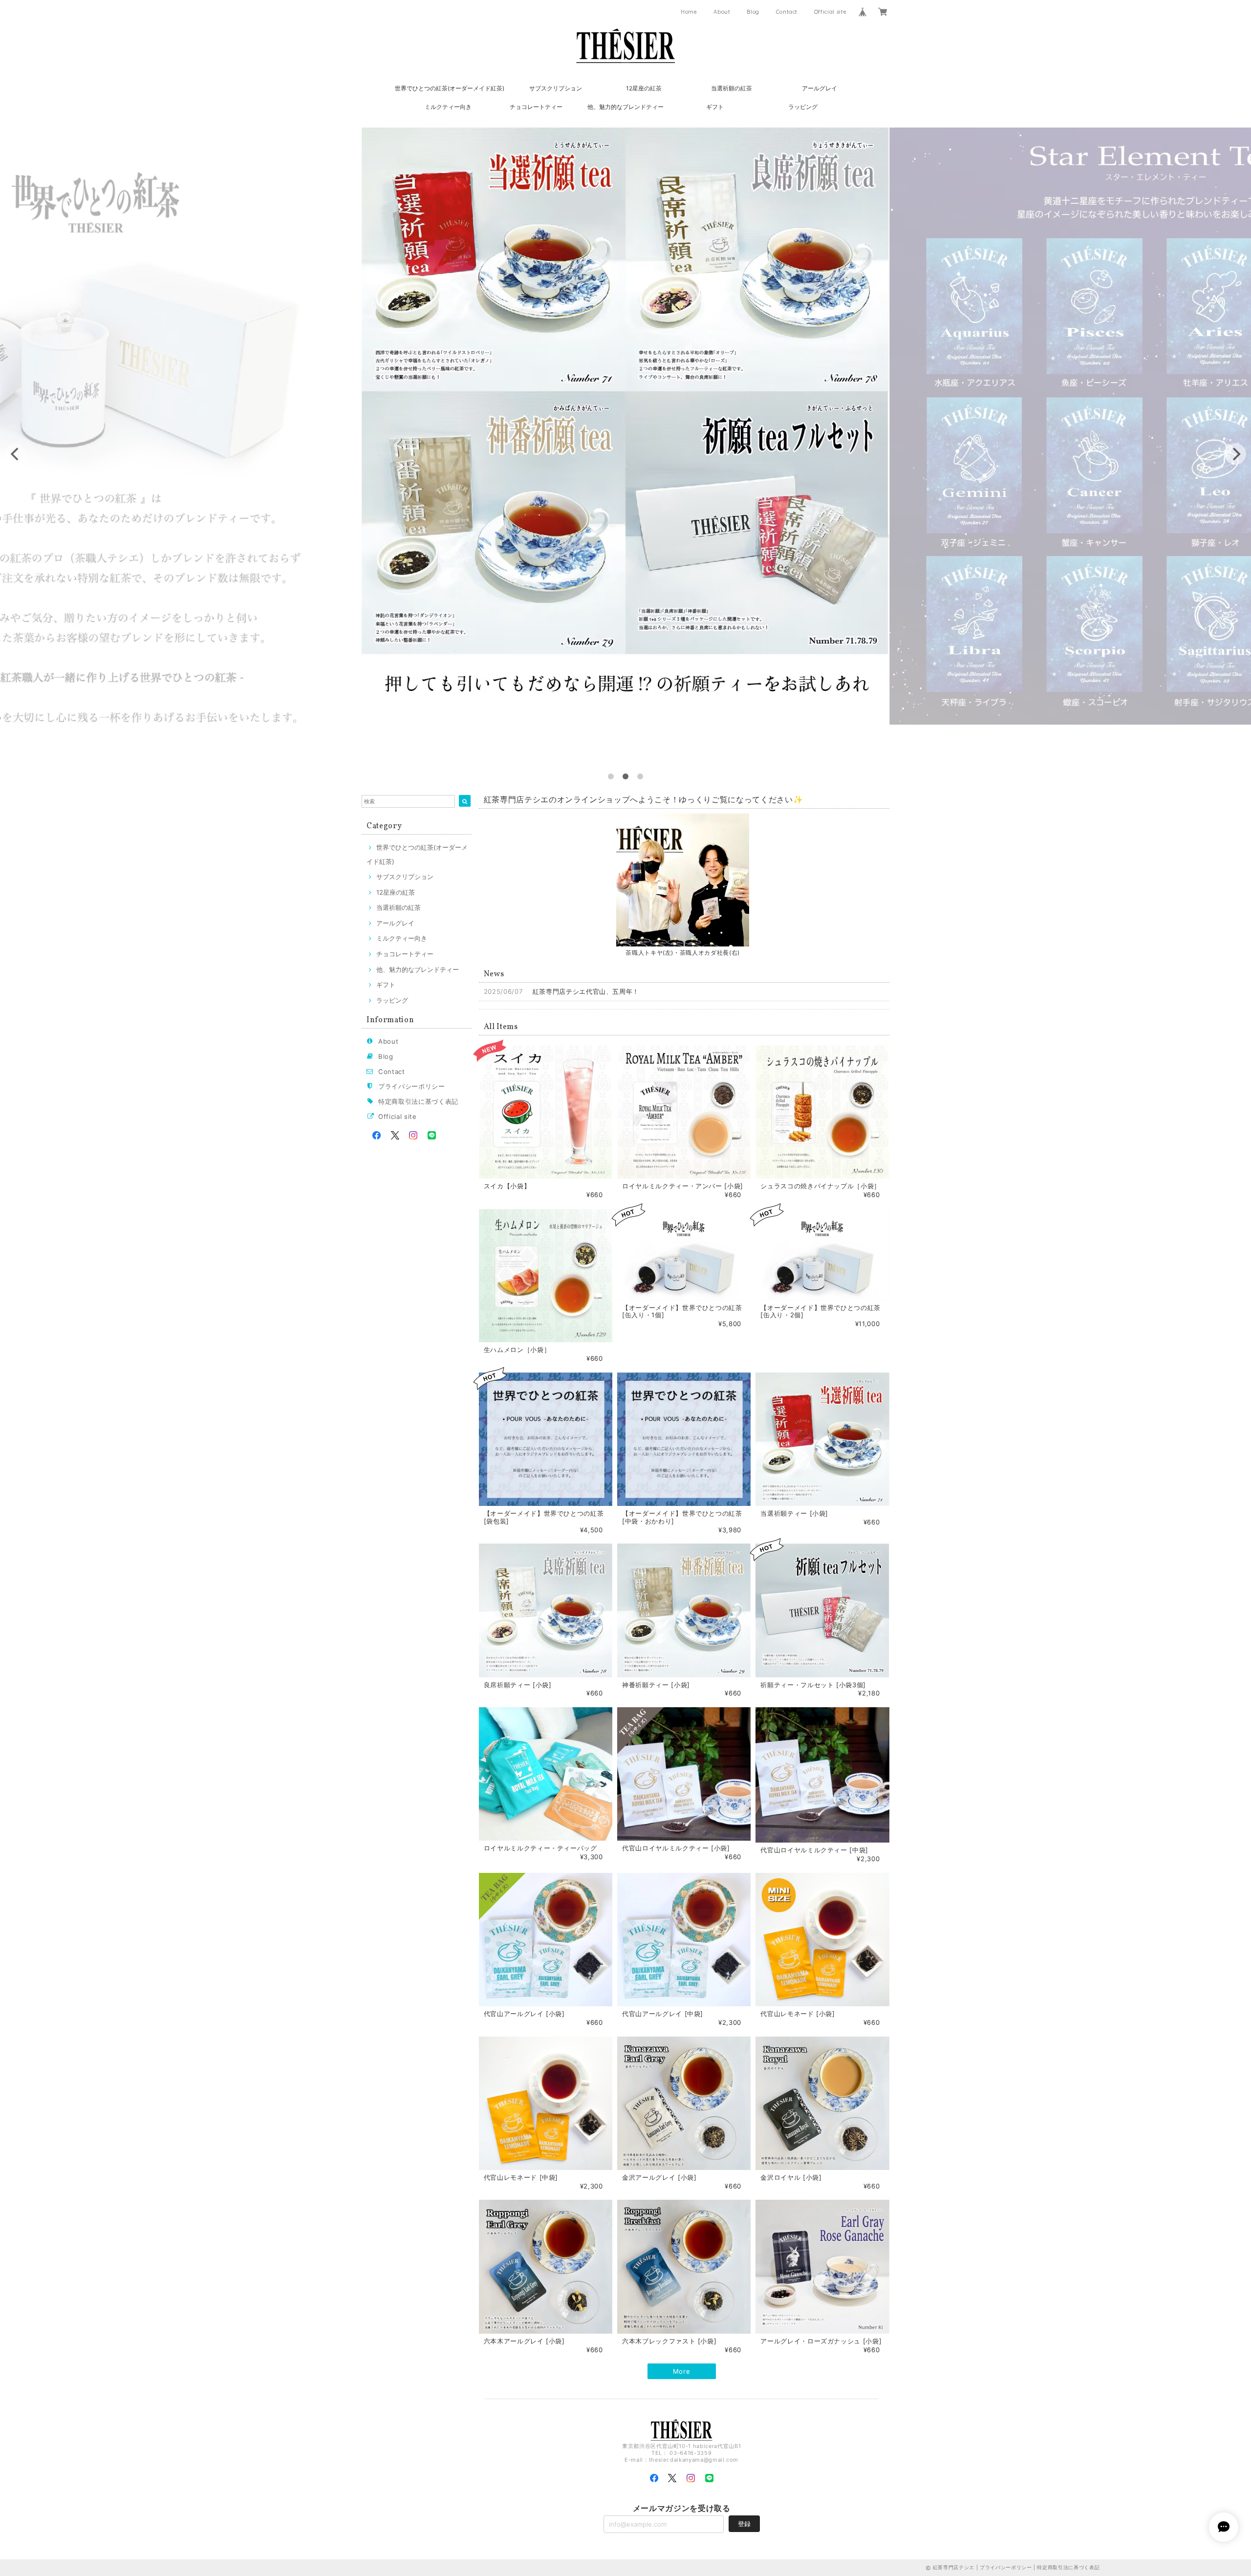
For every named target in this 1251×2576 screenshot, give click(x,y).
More (682, 2371)
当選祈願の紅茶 (732, 88)
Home (689, 12)
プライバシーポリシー (412, 1086)
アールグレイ (820, 88)
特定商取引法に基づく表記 (418, 1101)
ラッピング (803, 107)
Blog (753, 12)
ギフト (715, 107)
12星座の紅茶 (644, 88)
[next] (1235, 454)
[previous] (16, 454)
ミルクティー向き (448, 107)
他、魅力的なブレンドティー (625, 107)
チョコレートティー (536, 107)
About (722, 12)
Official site (830, 12)
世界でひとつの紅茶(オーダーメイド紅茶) (450, 88)
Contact (787, 12)
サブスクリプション (556, 88)
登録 (744, 2524)
